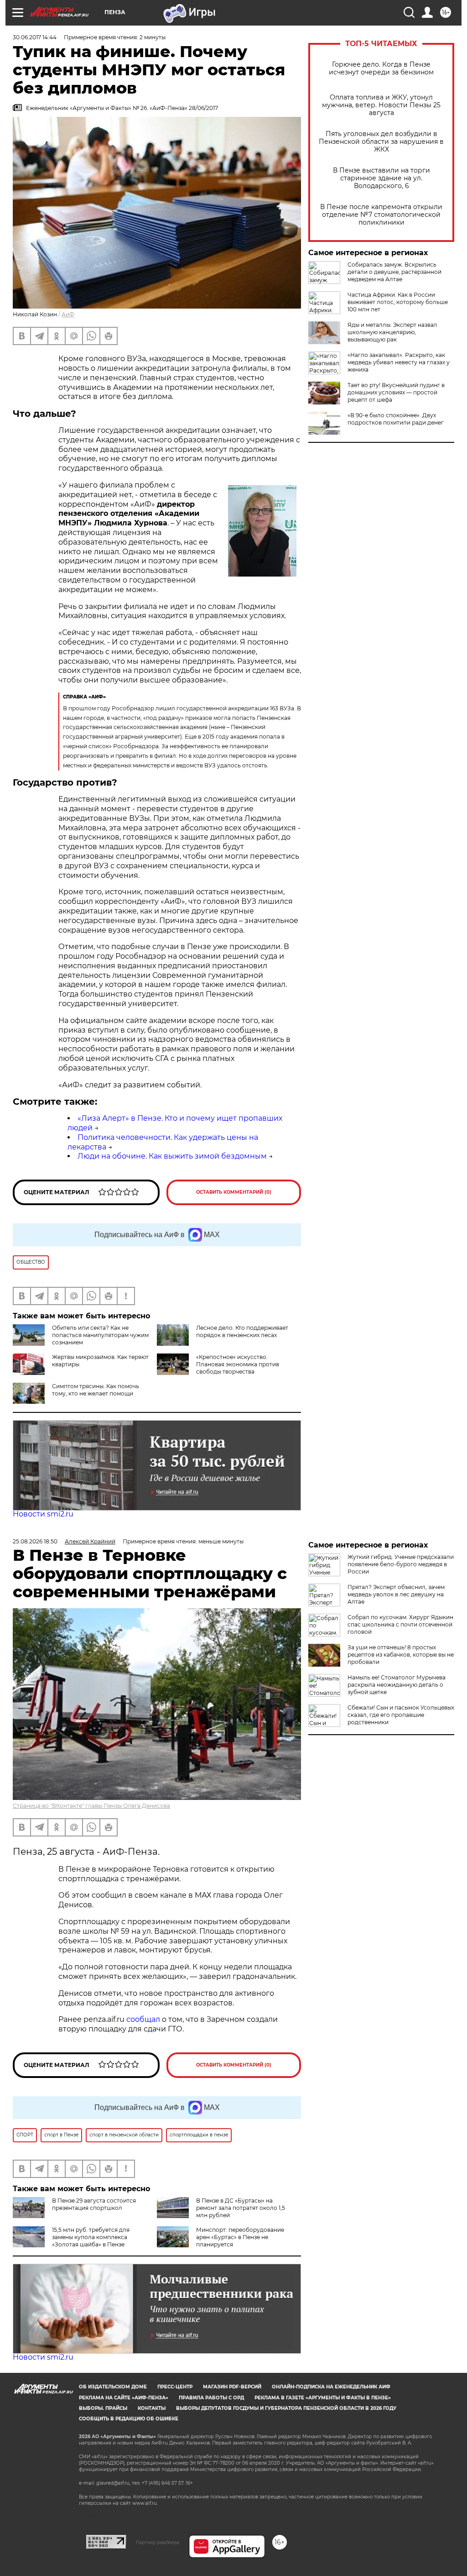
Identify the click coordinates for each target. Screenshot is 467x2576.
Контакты (152, 2408)
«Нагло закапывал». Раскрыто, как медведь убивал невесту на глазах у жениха (399, 362)
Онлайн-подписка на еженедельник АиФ (331, 2387)
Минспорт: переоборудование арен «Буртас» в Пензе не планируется (240, 2237)
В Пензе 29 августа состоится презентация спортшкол (94, 2204)
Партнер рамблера (158, 2542)
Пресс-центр (175, 2387)
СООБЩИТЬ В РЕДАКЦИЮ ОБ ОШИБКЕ (129, 2419)
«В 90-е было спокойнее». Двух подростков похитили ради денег (396, 419)
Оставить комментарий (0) (234, 1192)
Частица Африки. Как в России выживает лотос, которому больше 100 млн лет (398, 302)
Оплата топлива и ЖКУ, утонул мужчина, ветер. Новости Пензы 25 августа (381, 105)
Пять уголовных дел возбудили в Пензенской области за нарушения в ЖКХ (381, 142)
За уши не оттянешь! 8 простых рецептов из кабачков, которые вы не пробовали (401, 1655)
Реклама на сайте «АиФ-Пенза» (124, 2398)
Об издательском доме (113, 2387)
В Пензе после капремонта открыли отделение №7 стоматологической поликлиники (381, 215)
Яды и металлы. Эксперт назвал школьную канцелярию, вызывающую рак (392, 332)
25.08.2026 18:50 (35, 1541)
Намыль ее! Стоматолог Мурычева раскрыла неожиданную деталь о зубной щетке (397, 1685)
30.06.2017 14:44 (35, 37)
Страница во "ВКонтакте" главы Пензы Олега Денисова (91, 1806)
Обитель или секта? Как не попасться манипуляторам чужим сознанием (100, 1335)
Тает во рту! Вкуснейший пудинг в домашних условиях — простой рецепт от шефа (396, 392)
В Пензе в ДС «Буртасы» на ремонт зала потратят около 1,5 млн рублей (241, 2208)
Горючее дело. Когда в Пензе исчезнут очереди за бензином (381, 68)
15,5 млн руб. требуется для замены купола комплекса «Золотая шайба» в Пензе (91, 2237)
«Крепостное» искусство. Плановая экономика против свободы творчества (238, 1364)
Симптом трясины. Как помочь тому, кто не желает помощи (96, 1390)
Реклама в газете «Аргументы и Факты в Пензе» (323, 2398)
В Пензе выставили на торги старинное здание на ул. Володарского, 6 (381, 178)
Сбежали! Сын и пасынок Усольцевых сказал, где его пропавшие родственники (401, 1715)
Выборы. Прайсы (103, 2408)
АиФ (68, 314)
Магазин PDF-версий (232, 2387)
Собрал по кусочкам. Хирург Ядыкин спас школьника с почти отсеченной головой (400, 1624)
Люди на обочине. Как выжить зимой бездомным (172, 1156)
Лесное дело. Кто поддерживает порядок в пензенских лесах (242, 1331)
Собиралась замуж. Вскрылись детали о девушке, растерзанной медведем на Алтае (394, 272)
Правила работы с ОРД (211, 2398)
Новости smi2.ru (43, 1514)
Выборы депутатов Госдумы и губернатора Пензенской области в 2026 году (286, 2408)
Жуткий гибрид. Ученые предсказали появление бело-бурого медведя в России (401, 1564)
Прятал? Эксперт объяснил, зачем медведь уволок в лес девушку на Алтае (396, 1594)
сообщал (143, 2019)
